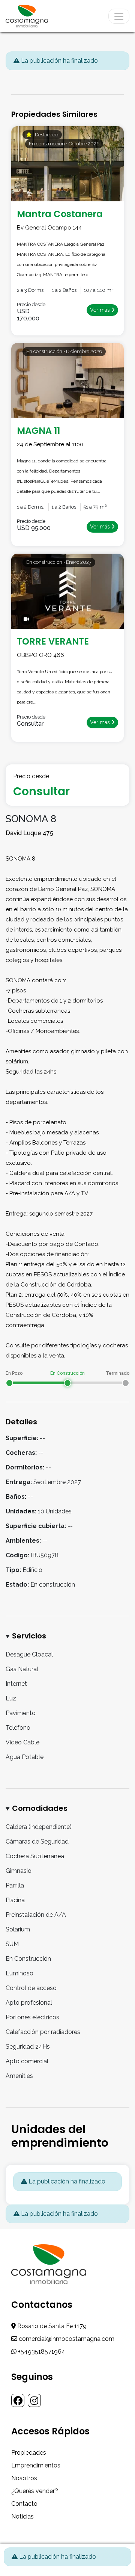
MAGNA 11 (38, 431)
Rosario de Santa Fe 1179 (51, 2326)
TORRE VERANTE (53, 641)
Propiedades (29, 2453)
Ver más (101, 310)
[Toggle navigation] (119, 16)
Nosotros (24, 2478)
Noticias (22, 2516)
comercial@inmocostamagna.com (66, 2339)
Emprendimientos (36, 2465)
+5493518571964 (41, 2352)
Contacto (24, 2504)
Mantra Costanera (60, 214)
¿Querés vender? (35, 2491)
